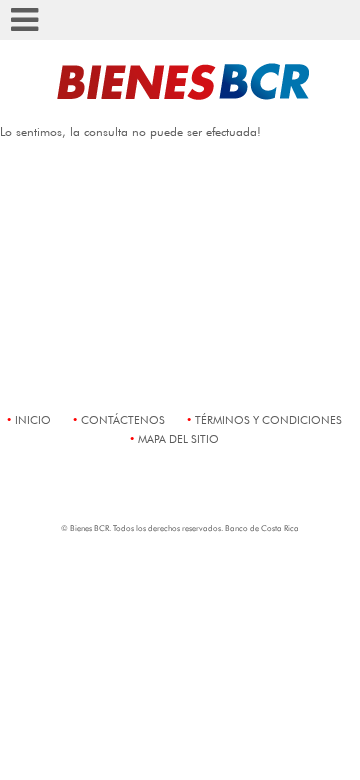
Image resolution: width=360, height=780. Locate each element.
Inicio (33, 419)
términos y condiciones (268, 419)
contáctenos (123, 419)
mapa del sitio (178, 438)
